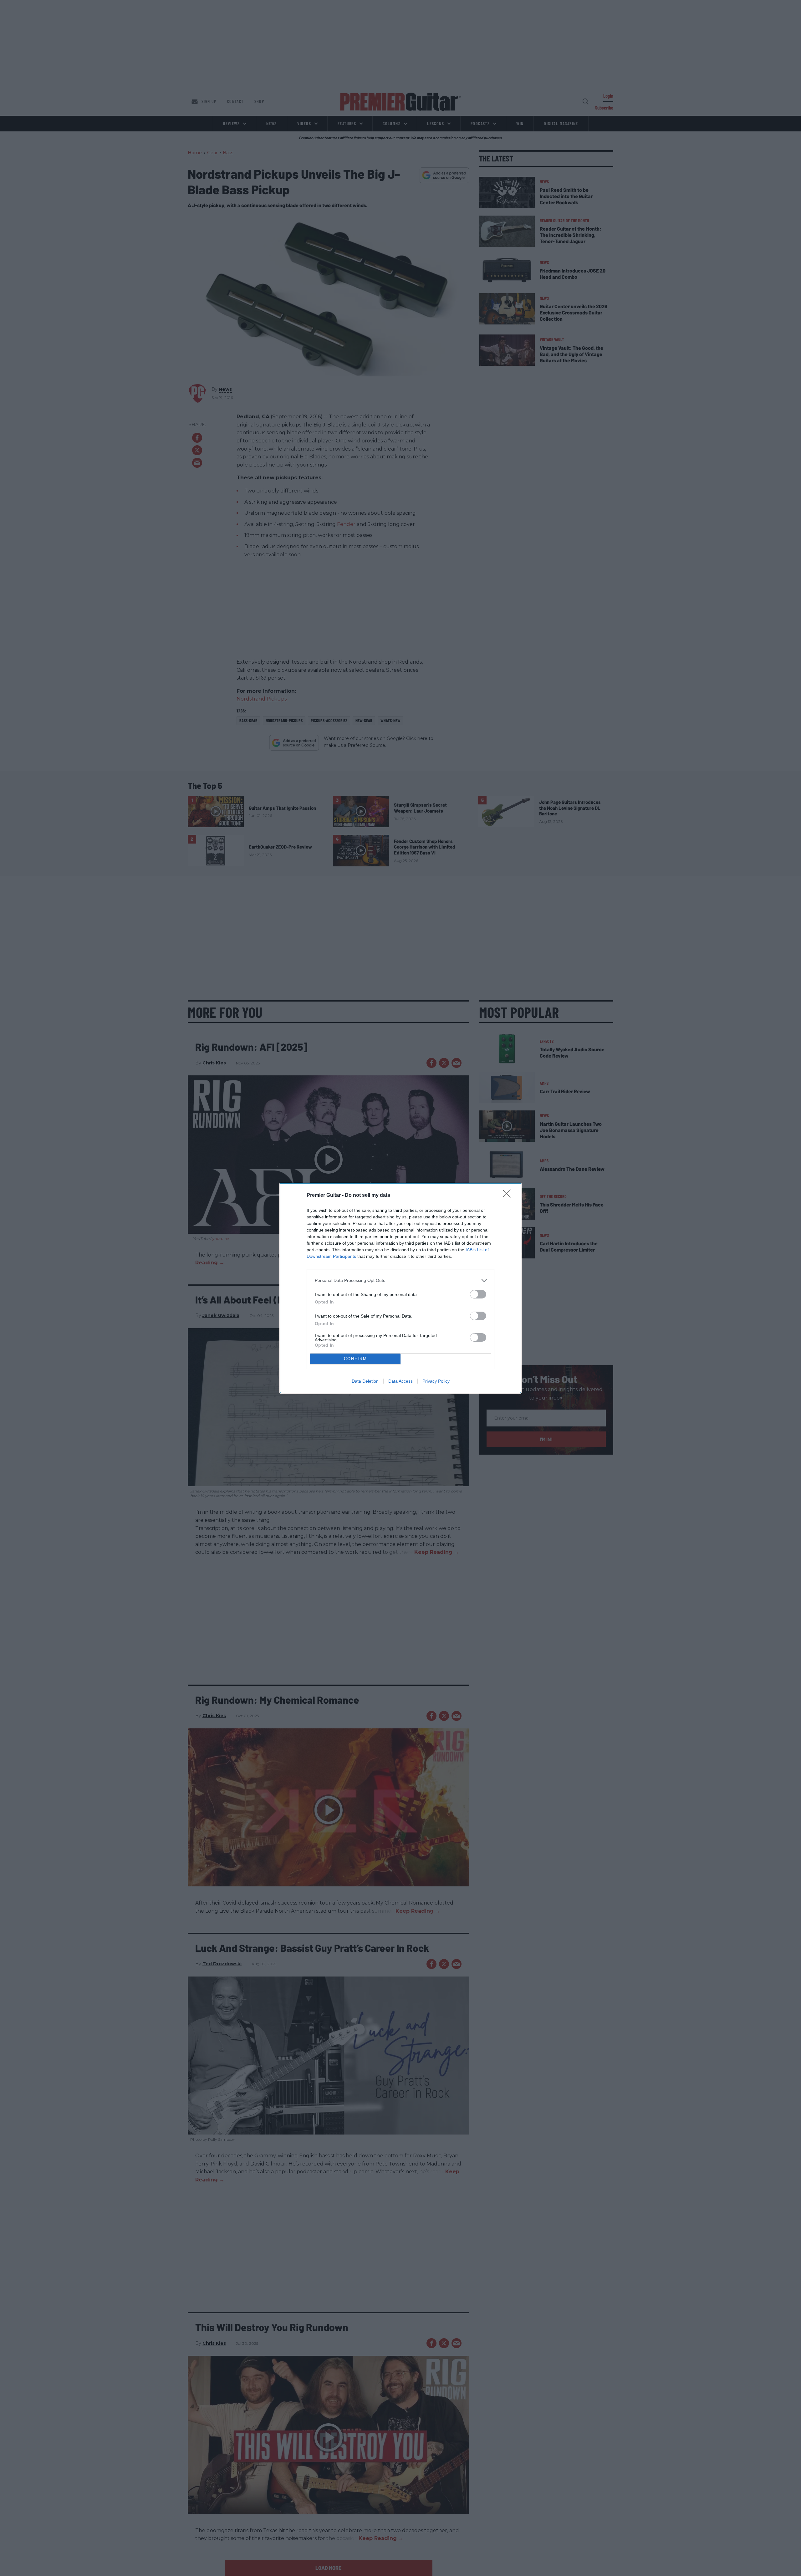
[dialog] (400, 1288)
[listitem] (400, 1280)
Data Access (400, 1381)
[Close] (509, 1196)
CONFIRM (355, 1359)
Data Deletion (365, 1381)
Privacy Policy (436, 1381)
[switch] (478, 1294)
